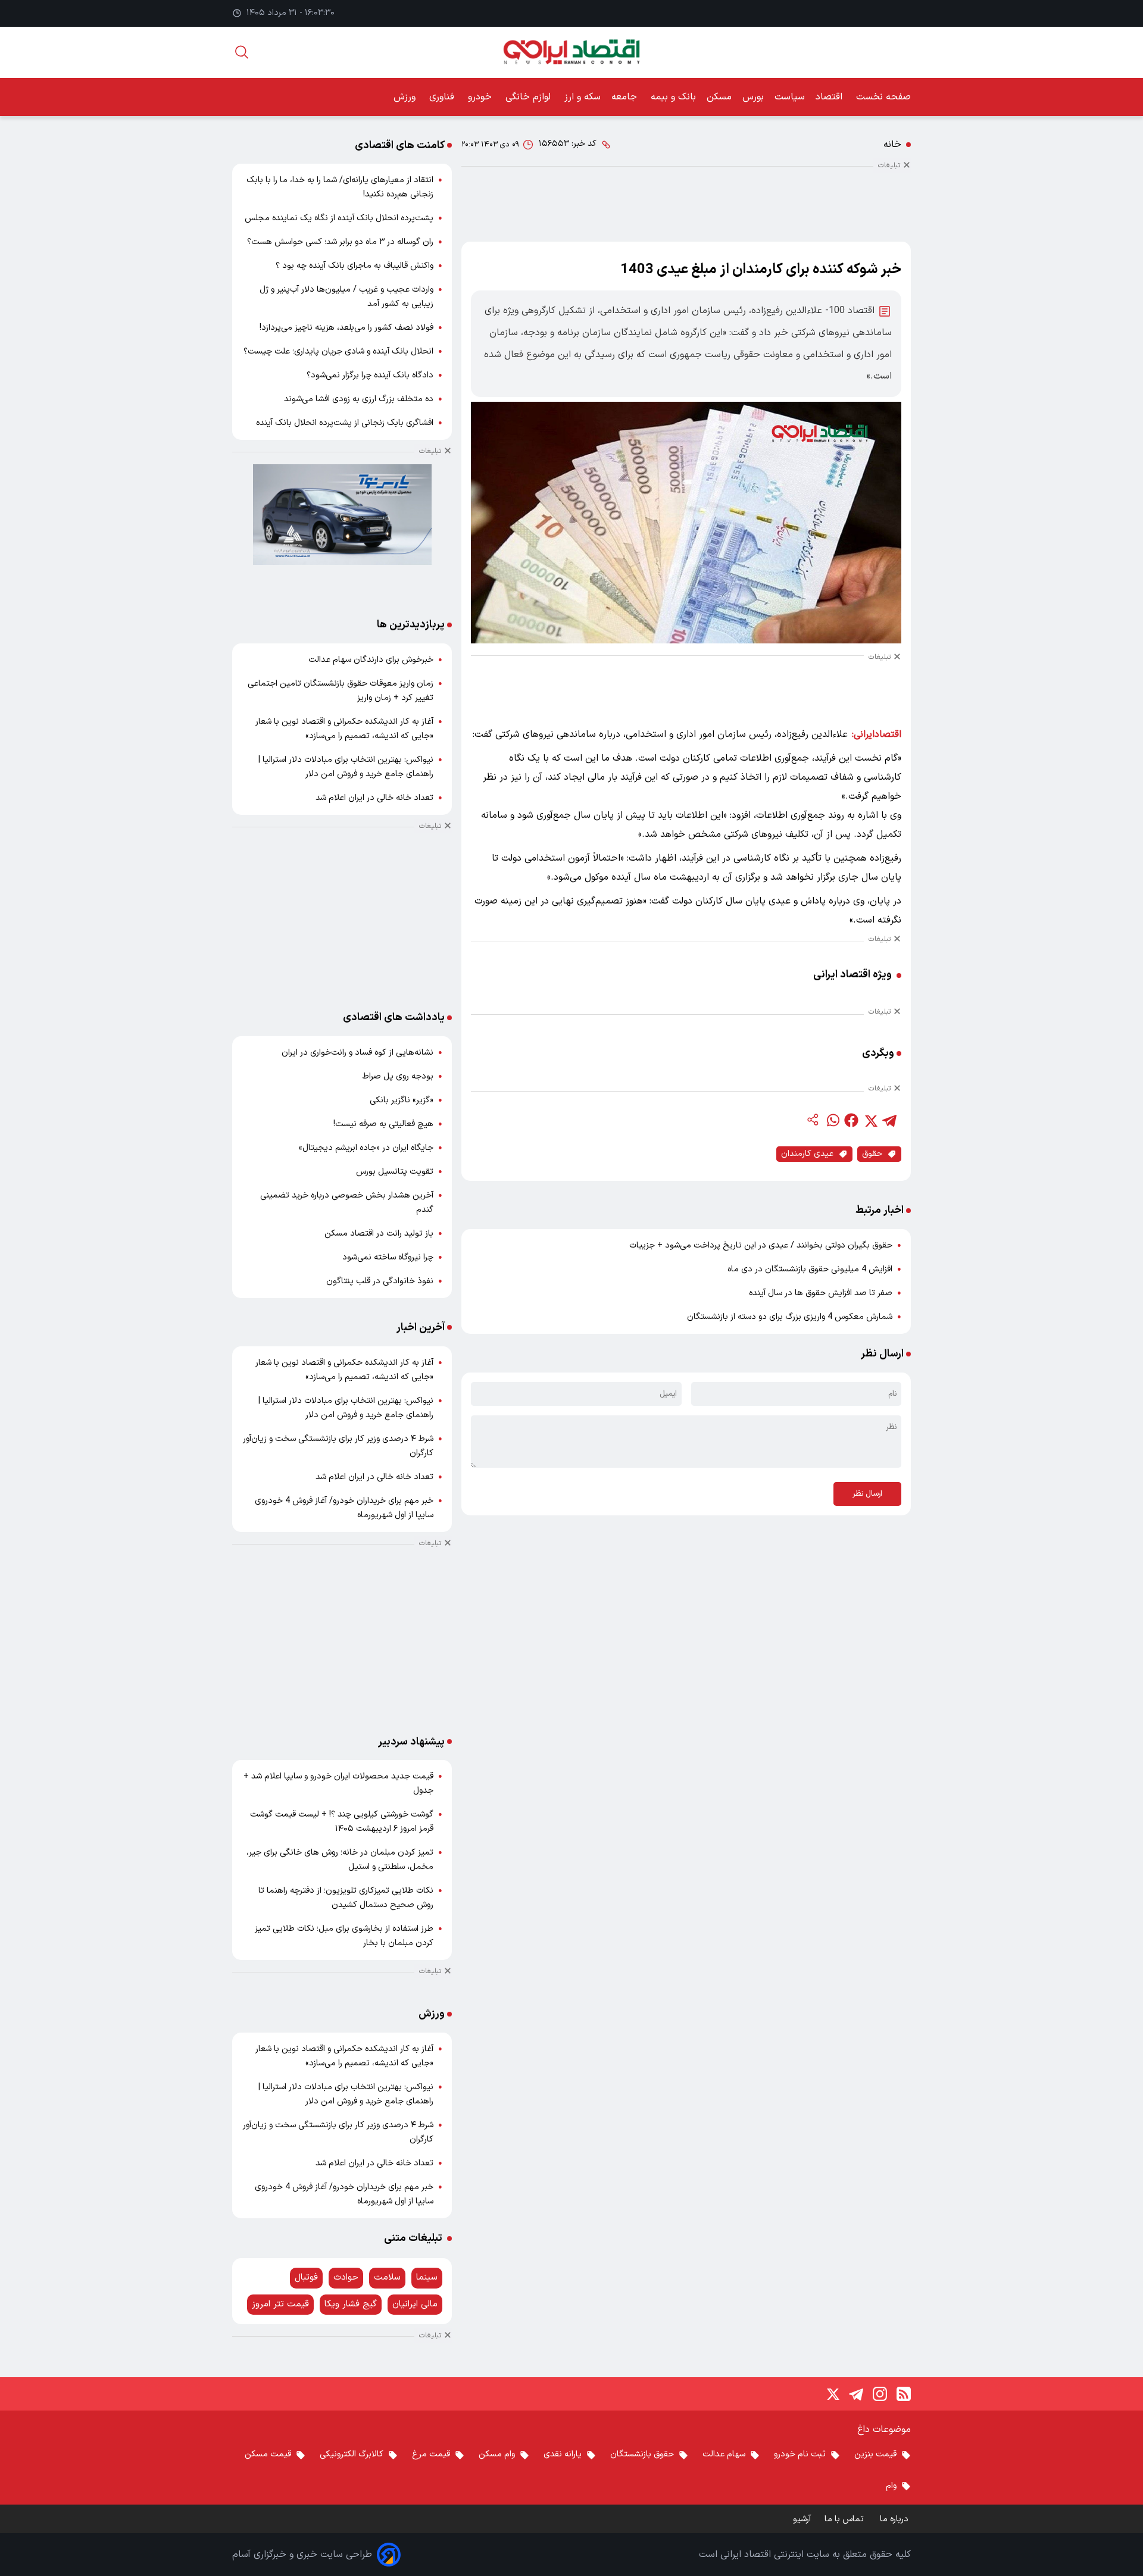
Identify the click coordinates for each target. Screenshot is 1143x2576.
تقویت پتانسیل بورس (395, 1172)
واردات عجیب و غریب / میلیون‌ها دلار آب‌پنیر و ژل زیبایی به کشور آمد (346, 297)
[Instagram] (880, 2394)
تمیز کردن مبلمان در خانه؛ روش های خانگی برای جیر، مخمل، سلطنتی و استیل (340, 1860)
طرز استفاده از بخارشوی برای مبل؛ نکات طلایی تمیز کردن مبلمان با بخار (344, 1936)
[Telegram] (856, 2394)
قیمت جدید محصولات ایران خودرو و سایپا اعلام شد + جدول (338, 1783)
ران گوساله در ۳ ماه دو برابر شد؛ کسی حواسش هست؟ (340, 242)
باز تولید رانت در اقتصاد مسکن (379, 1234)
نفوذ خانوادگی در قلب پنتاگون (380, 1281)
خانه (892, 145)
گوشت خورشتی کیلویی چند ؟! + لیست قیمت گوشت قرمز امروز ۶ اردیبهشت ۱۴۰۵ (342, 1822)
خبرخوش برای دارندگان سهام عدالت (371, 660)
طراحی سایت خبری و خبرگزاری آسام (302, 2555)
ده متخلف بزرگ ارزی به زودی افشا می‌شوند (359, 399)
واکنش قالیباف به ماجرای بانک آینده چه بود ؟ (355, 266)
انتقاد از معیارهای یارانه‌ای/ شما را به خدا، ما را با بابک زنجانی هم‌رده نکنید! (340, 187)
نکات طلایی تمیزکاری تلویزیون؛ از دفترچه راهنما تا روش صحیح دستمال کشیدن (346, 1898)
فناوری (443, 97)
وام (891, 2486)
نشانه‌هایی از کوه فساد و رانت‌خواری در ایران (357, 1053)
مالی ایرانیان (415, 2304)
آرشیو (802, 2519)
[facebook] (851, 1120)
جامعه (626, 97)
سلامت (387, 2278)
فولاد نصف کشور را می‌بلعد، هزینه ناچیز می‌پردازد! (346, 328)
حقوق (872, 1154)
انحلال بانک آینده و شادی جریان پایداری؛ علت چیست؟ (338, 351)
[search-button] (242, 52)
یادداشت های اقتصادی (394, 1017)
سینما (427, 2278)
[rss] (904, 2394)
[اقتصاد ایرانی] (571, 52)
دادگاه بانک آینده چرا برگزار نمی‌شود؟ (370, 375)
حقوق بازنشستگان (642, 2454)
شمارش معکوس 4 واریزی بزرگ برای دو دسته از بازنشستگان (790, 1317)
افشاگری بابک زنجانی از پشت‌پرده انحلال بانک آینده (345, 423)
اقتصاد (830, 97)
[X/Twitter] (832, 2394)
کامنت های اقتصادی (400, 146)
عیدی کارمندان (807, 1154)
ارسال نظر (867, 1494)
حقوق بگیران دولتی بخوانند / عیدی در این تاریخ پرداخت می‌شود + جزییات (761, 1245)
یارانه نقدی (563, 2454)
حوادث (346, 2278)
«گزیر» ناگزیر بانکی (402, 1100)
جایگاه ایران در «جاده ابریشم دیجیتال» (366, 1148)
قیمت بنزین (875, 2454)
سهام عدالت (724, 2454)
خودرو (481, 97)
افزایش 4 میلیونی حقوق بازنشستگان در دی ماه (810, 1269)
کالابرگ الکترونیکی (352, 2454)
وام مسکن (497, 2454)
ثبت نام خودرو (800, 2454)
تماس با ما (845, 2519)
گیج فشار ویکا (351, 2304)
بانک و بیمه (673, 97)
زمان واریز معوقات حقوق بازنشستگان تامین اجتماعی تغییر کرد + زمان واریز (341, 691)
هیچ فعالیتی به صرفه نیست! (383, 1124)
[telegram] (889, 1120)
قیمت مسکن (268, 2454)
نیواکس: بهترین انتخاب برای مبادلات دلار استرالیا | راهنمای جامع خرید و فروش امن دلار (346, 767)
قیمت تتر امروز (280, 2304)
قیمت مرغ (431, 2454)
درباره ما (895, 2519)
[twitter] (870, 1120)
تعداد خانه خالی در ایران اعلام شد (374, 798)
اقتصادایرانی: (877, 734)
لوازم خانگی (530, 97)
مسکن (719, 97)
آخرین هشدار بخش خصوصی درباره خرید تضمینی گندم (347, 1203)
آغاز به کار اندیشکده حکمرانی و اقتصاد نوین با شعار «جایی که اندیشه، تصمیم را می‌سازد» (344, 729)
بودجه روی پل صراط (398, 1076)
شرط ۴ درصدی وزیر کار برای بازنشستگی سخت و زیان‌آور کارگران (338, 1446)
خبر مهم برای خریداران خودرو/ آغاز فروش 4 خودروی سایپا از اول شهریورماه (344, 1508)
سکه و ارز (583, 97)
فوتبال (306, 2278)
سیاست (790, 97)
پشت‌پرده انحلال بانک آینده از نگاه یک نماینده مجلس (339, 218)
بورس (753, 97)
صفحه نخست (883, 97)
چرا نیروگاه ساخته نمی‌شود (388, 1257)
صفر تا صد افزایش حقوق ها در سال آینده (821, 1293)
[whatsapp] (832, 1120)
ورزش (406, 97)
